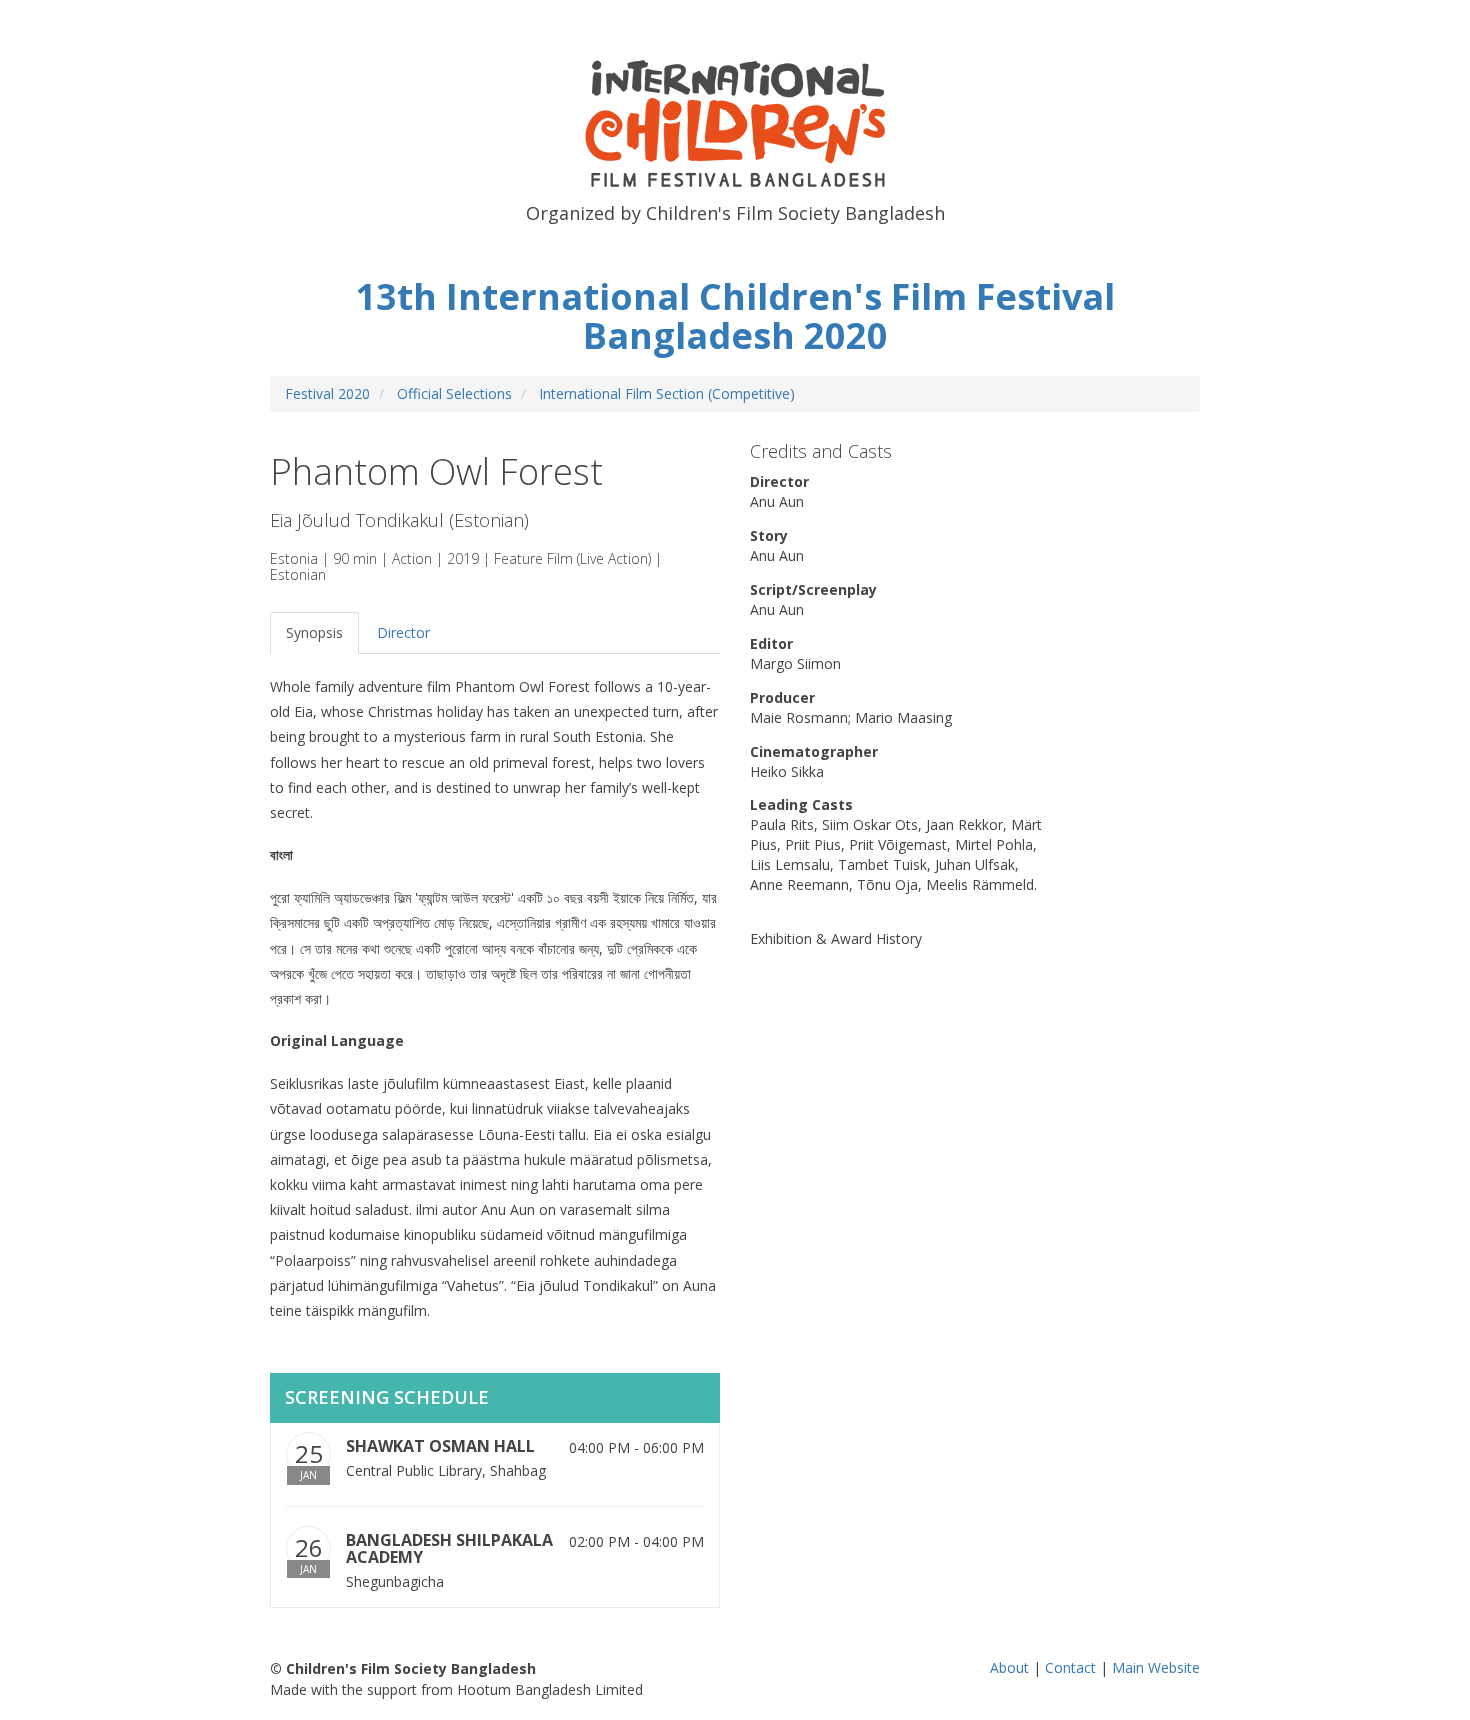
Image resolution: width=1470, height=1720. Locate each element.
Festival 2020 (327, 393)
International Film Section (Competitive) (667, 393)
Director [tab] (403, 632)
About (1009, 1667)
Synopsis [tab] (314, 632)
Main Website (1156, 1667)
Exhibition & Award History (836, 938)
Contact (1070, 1667)
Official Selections (454, 393)
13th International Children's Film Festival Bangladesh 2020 (735, 316)
